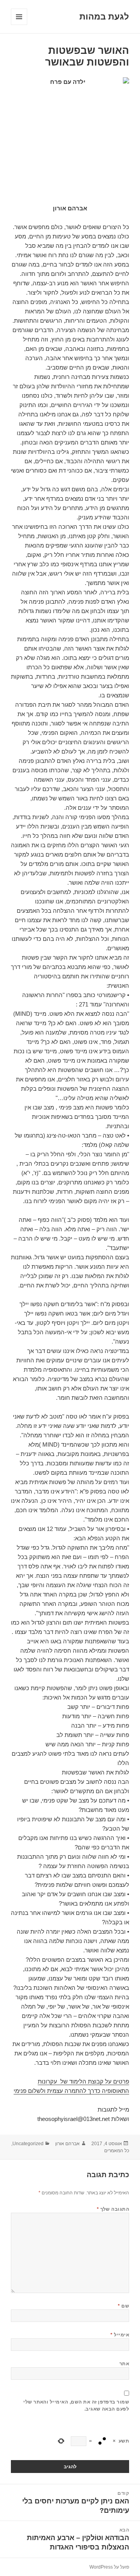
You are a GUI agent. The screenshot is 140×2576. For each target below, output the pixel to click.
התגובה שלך (113, 2209)
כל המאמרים (117, 2151)
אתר (124, 2364)
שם (123, 2306)
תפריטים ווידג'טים (19, 25)
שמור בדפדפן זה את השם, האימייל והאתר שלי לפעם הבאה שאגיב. (76, 2405)
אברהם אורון (67, 2144)
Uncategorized (28, 2144)
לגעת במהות (104, 17)
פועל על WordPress (109, 2567)
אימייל (120, 2335)
